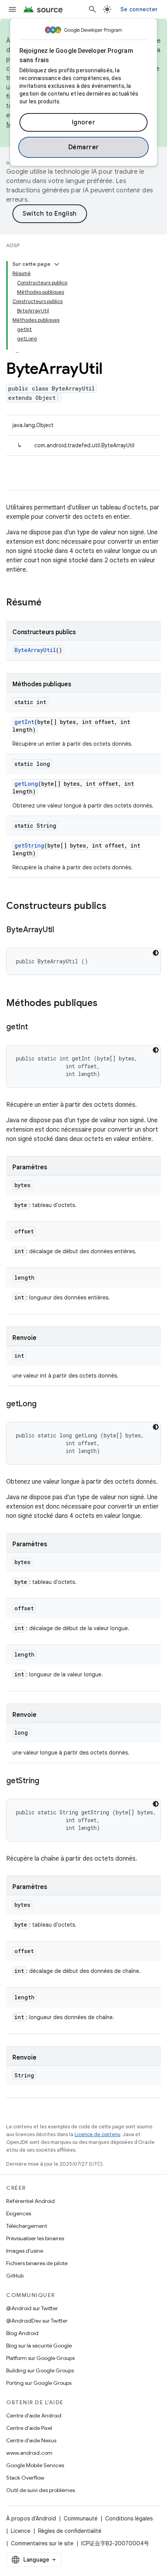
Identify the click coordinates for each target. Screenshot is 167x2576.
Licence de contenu (97, 2134)
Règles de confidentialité (70, 2531)
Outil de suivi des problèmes (41, 2490)
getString (29, 845)
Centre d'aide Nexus (31, 2440)
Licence (21, 2531)
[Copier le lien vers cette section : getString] (47, 1781)
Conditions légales (129, 2518)
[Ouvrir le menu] (12, 9)
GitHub (15, 2276)
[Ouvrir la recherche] (92, 9)
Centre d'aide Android (34, 2416)
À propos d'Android (31, 2518)
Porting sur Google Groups (39, 2383)
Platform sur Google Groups (40, 2358)
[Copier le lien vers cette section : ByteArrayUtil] (62, 930)
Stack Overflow (25, 2478)
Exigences (19, 2213)
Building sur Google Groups (40, 2370)
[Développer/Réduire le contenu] (57, 264)
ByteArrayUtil (35, 650)
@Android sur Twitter (32, 2308)
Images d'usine (25, 2251)
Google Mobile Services (35, 2465)
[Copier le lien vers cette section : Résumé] (49, 603)
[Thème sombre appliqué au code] (156, 953)
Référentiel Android (30, 2201)
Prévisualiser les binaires (35, 2238)
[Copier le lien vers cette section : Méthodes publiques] (105, 1004)
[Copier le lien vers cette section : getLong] (44, 1404)
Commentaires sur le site (42, 2543)
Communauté (81, 2518)
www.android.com (29, 2453)
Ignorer (84, 122)
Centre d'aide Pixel (29, 2428)
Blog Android (22, 2333)
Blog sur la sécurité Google (39, 2346)
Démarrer (84, 147)
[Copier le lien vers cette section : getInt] (36, 1027)
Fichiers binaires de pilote (37, 2263)
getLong (26, 784)
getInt (24, 722)
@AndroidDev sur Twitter (37, 2321)
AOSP (13, 245)
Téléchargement (27, 2226)
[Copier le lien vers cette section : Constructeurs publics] (114, 907)
